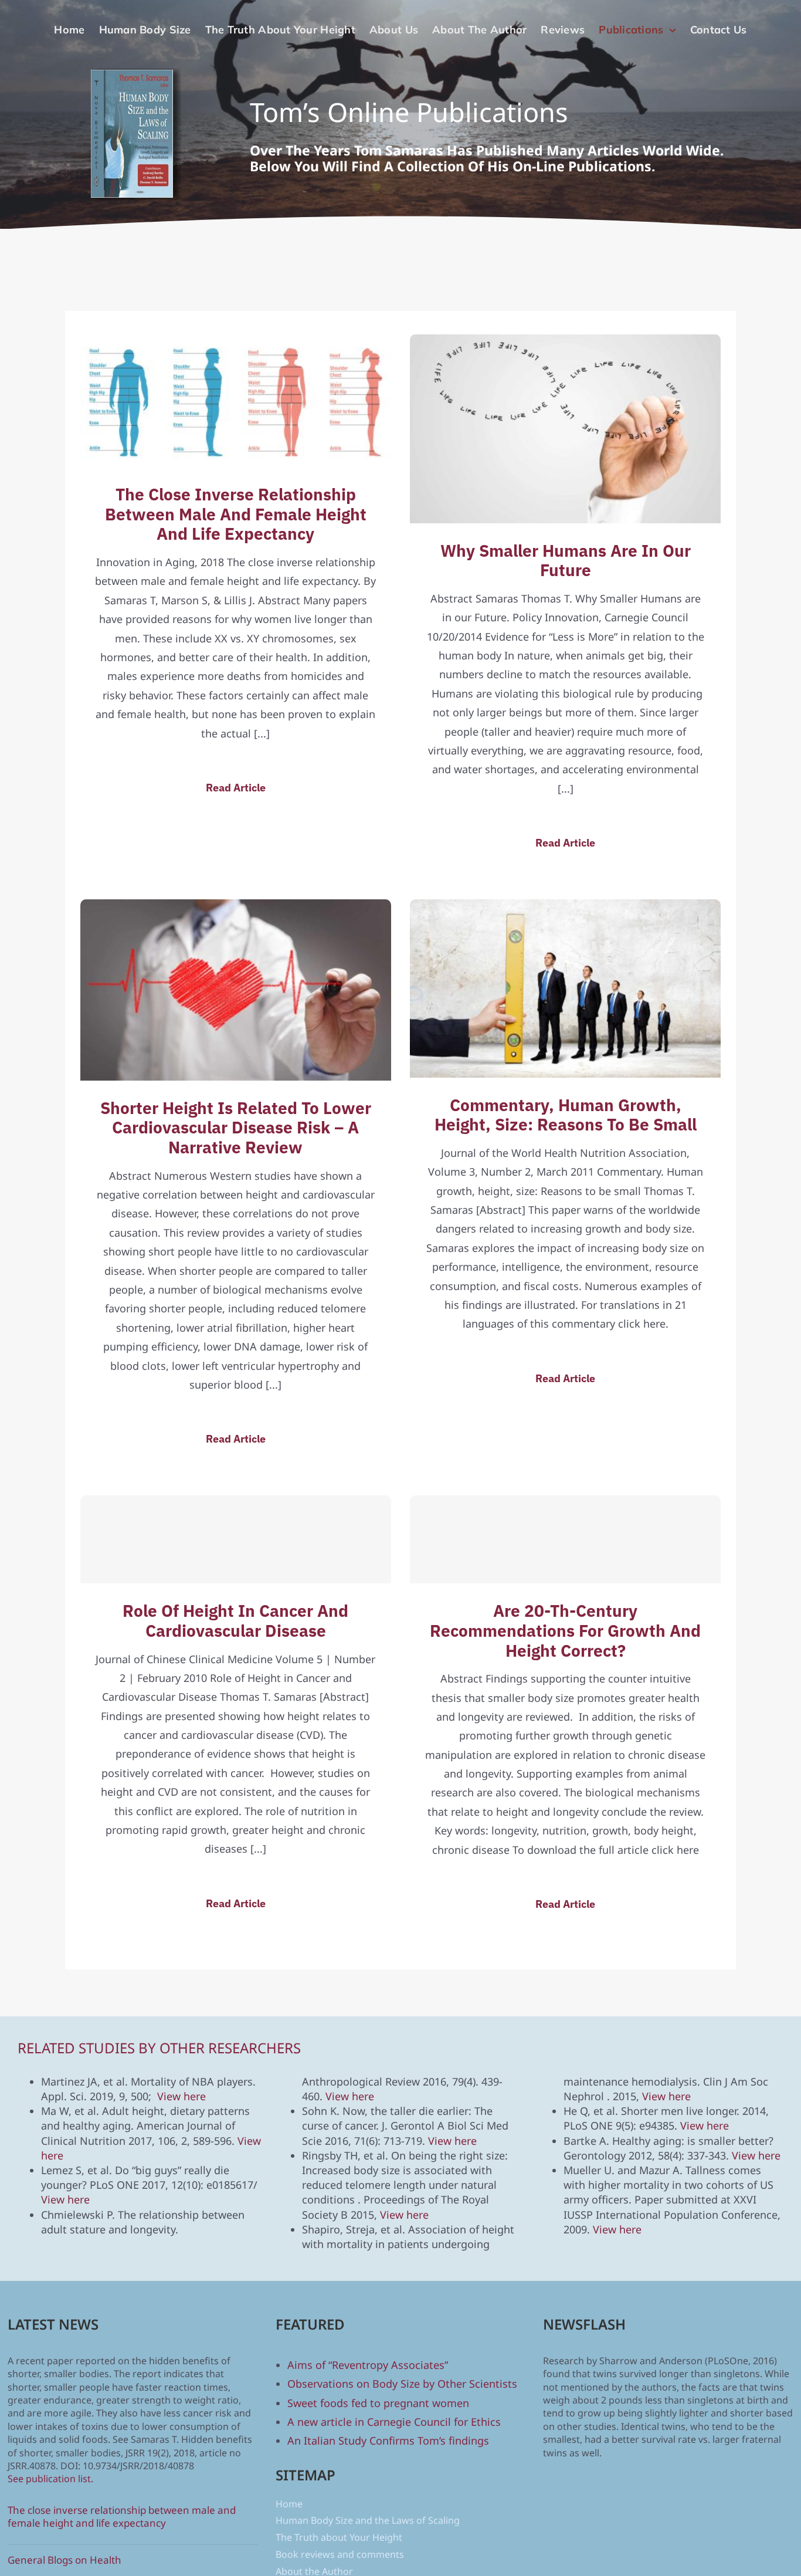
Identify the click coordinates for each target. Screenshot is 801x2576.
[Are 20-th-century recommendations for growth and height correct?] (565, 1539)
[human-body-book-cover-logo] (135, 73)
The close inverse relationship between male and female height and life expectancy (236, 514)
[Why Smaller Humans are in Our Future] (565, 344)
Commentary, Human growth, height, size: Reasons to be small (566, 1115)
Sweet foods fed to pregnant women (378, 2403)
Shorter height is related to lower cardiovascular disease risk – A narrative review (236, 1128)
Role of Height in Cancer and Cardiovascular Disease (235, 1621)
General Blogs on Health (65, 2560)
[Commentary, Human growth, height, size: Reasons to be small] (565, 909)
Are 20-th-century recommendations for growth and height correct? (565, 1630)
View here (181, 2096)
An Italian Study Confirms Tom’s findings (388, 2440)
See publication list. (50, 2479)
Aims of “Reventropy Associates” (368, 2365)
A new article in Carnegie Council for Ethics (394, 2422)
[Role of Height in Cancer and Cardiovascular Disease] (236, 1539)
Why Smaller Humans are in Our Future (566, 561)
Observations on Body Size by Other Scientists (402, 2384)
